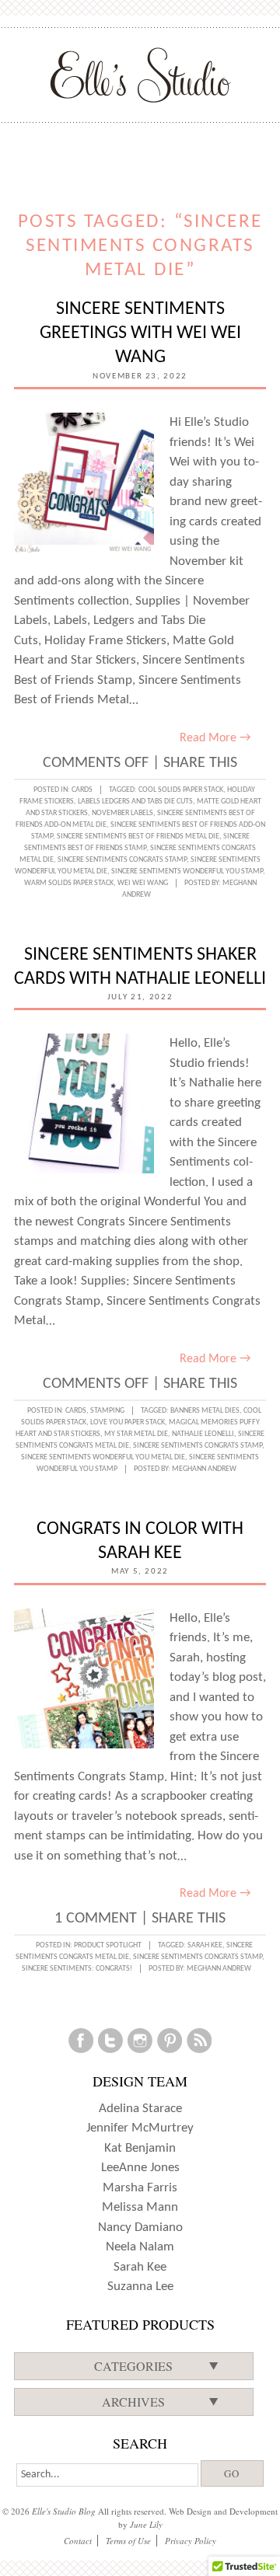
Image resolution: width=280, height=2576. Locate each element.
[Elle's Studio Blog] (140, 75)
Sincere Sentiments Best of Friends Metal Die (138, 837)
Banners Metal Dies (205, 1411)
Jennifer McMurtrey (140, 2128)
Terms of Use (128, 2541)
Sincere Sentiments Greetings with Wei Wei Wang (140, 333)
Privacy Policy (191, 2541)
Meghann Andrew (204, 1469)
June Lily (146, 2524)
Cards (82, 790)
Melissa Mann (140, 2207)
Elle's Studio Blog (64, 2511)
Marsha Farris (140, 2188)
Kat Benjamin (140, 2148)
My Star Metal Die (136, 1434)
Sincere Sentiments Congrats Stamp (122, 860)
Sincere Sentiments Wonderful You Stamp (187, 871)
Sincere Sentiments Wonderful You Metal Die (103, 1457)
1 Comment (96, 1919)
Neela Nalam (140, 2247)
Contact (78, 2541)
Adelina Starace (140, 2109)
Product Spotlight (108, 1945)
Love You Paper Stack (128, 1422)
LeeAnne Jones (140, 2168)
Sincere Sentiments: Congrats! (77, 1969)
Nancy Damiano (140, 2227)
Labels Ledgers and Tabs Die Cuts (135, 802)
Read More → (215, 738)
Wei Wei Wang (143, 883)
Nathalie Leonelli (203, 1434)
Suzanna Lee (140, 2287)
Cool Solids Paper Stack (181, 790)
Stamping (107, 1411)
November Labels (122, 813)
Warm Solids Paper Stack (69, 883)
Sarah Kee (205, 1945)
